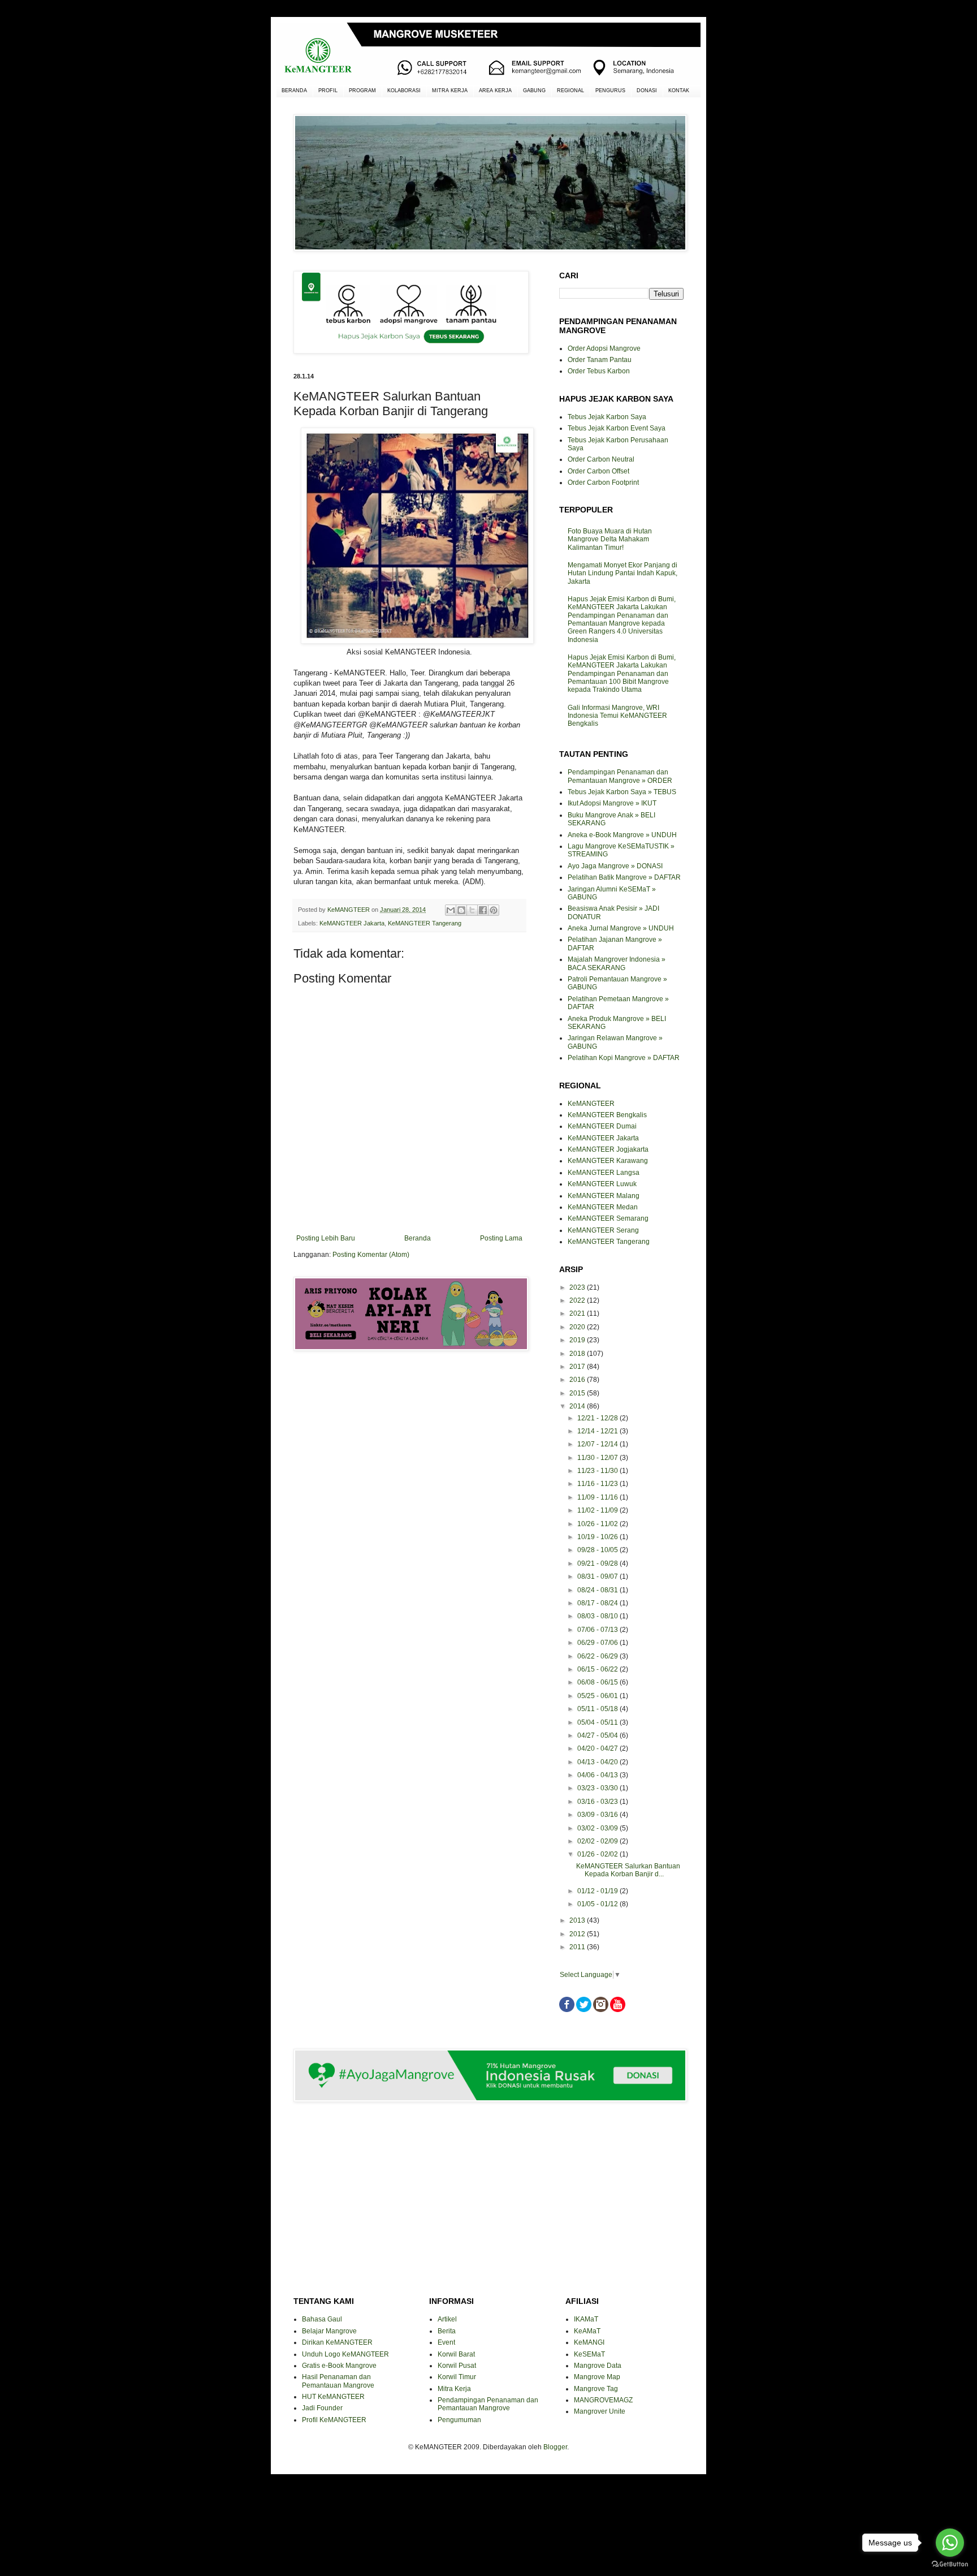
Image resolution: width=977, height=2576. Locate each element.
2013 (578, 1920)
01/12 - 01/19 (598, 1891)
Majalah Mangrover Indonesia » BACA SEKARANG (617, 963)
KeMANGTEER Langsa (604, 1173)
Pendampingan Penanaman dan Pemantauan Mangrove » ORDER (620, 776)
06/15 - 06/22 (598, 1669)
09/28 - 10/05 (598, 1550)
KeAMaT (587, 2331)
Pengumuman (459, 2420)
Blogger (555, 2447)
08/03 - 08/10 (598, 1616)
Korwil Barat (456, 2354)
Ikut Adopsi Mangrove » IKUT (612, 803)
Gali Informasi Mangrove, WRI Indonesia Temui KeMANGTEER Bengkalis (617, 716)
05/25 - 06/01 (598, 1696)
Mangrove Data (598, 2366)
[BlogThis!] (461, 910)
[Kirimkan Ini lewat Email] (451, 910)
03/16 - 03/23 (598, 1802)
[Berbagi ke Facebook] (483, 910)
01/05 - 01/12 (598, 1904)
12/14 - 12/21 (598, 1431)
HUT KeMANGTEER (333, 2397)
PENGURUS (610, 91)
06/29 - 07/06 (598, 1643)
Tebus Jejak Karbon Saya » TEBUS (622, 792)
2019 (578, 1340)
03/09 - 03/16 (598, 1815)
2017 (578, 1367)
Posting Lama (501, 1238)
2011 (578, 1947)
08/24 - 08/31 (598, 1590)
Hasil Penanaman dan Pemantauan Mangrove (338, 2381)
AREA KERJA (495, 91)
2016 (578, 1380)
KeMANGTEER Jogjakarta (608, 1149)
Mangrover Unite (600, 2411)
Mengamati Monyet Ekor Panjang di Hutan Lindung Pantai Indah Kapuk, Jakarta (622, 573)
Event (446, 2342)
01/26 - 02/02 (598, 1854)
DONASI (647, 91)
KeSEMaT (589, 2354)
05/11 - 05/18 (598, 1709)
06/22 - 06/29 (598, 1656)
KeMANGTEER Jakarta (352, 923)
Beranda (418, 1238)
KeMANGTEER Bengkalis (607, 1115)
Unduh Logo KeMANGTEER (345, 2354)
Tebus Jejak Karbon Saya (607, 417)
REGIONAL (570, 91)
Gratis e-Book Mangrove (339, 2366)
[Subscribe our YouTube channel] (618, 2010)
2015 (578, 1393)
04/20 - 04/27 (598, 1748)
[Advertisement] (409, 1400)
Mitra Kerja (454, 2389)
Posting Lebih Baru (326, 1238)
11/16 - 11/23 (598, 1484)
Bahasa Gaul (322, 2319)
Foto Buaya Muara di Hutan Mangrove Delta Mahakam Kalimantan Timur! (610, 539)
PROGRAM (362, 91)
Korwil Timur (457, 2377)
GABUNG (534, 91)
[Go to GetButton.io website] (950, 2564)
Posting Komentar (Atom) (371, 1255)
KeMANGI (589, 2342)
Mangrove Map (597, 2377)
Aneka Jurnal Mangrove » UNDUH (621, 928)
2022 (578, 1300)
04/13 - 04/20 (598, 1762)
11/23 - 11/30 (598, 1471)
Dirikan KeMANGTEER (337, 2342)
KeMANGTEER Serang (603, 1230)
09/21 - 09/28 (598, 1563)
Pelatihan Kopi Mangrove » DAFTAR (624, 1058)
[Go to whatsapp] (950, 2543)
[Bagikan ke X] (472, 910)
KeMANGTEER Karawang (608, 1161)
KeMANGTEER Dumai (602, 1126)
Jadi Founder (322, 2408)
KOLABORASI (404, 91)
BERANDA (294, 91)
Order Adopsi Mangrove (604, 348)
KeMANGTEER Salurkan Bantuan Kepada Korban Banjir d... (628, 1870)
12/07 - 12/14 (598, 1444)
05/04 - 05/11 (598, 1722)
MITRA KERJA (450, 91)
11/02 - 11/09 (598, 1510)
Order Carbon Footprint (603, 483)
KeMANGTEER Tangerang (425, 923)
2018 (578, 1354)
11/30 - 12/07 (598, 1458)
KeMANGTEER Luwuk (602, 1184)
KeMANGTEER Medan (603, 1207)
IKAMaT (586, 2319)
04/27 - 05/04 (598, 1735)
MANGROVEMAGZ (603, 2400)
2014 (578, 1406)
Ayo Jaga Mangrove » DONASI (615, 866)
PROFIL (328, 91)
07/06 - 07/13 (598, 1630)
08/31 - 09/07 (598, 1576)
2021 (578, 1313)
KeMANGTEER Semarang (608, 1218)
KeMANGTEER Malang (604, 1196)
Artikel (447, 2319)
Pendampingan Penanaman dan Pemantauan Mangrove (488, 2404)
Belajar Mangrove (329, 2331)
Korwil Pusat (457, 2366)
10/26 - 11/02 (598, 1524)
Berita (447, 2331)
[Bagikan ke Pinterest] (494, 910)
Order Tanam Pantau (600, 360)
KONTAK (679, 91)
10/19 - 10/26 (598, 1537)
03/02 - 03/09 (598, 1828)
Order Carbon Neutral (601, 459)
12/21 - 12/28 (598, 1418)
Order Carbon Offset (598, 471)
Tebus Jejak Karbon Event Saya (617, 428)
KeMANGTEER (591, 1104)
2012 (578, 1934)
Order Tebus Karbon (599, 371)
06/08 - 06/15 (598, 1682)
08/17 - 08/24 (598, 1603)
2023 (578, 1287)
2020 (578, 1327)
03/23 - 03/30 (598, 1788)
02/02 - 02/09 (598, 1841)
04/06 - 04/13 (598, 1775)
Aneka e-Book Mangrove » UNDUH (622, 835)
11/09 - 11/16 (598, 1497)
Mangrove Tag (596, 2389)
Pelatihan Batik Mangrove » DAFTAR (624, 877)
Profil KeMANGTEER (334, 2420)
